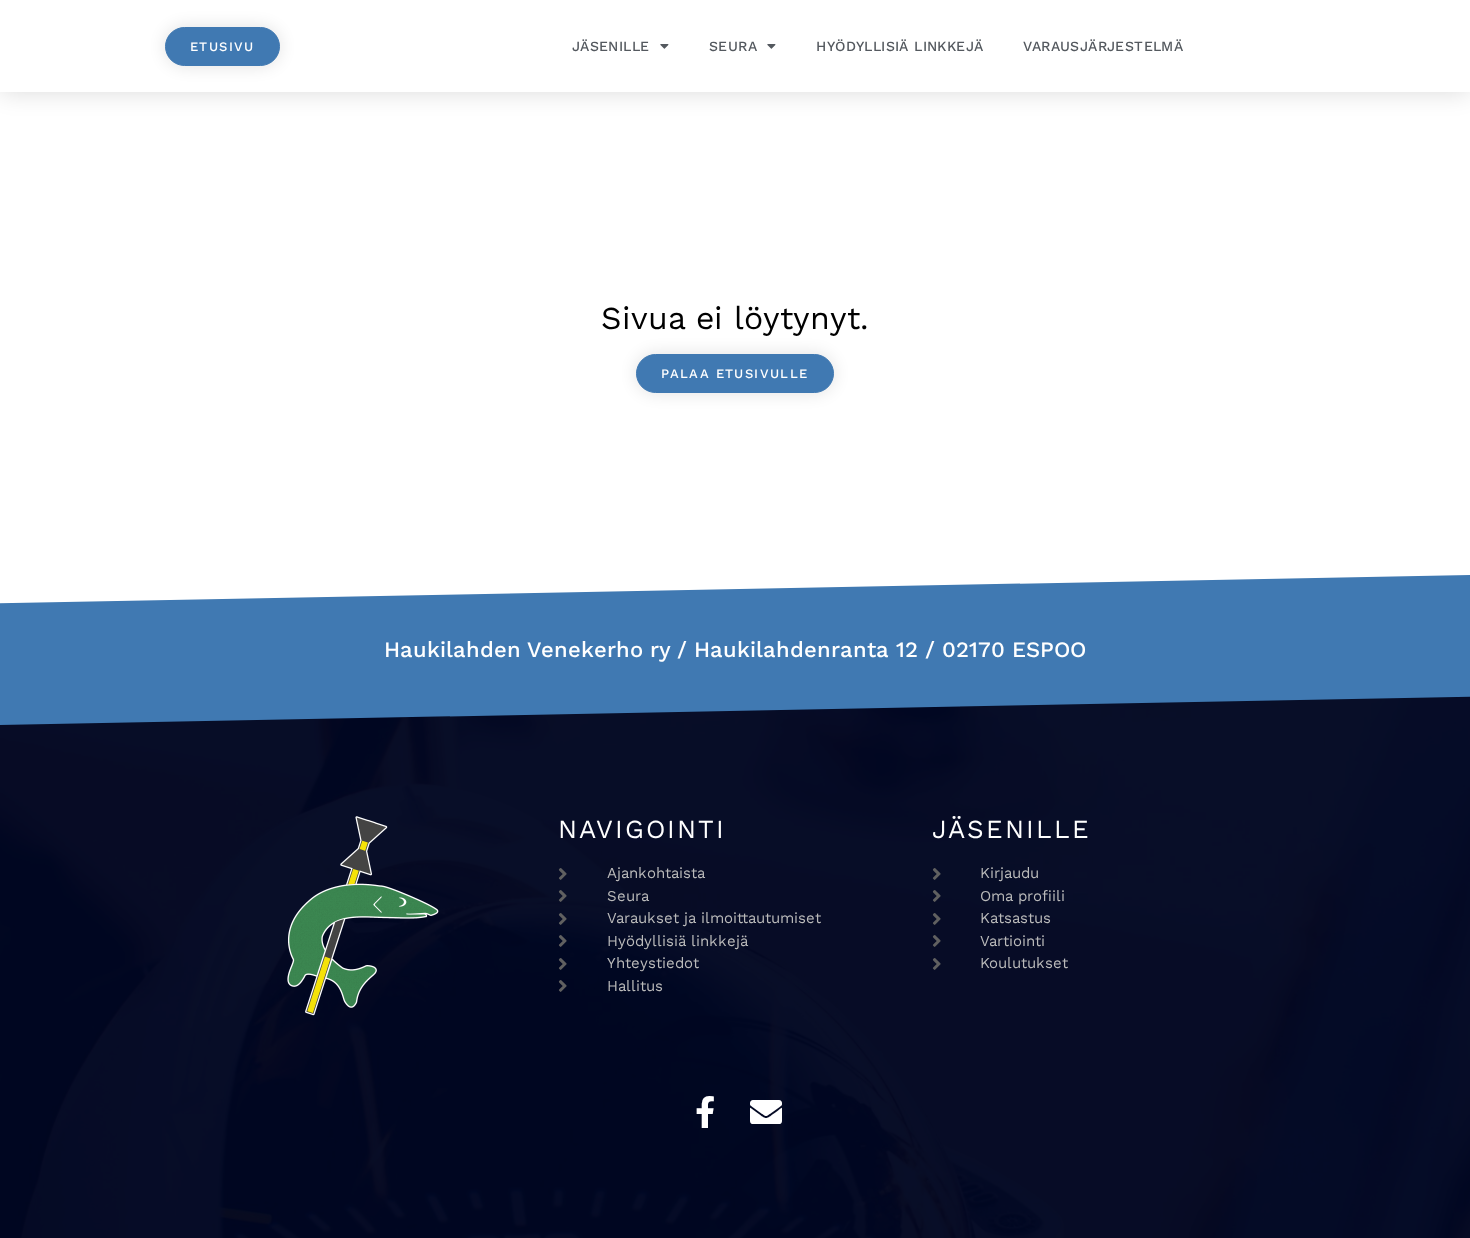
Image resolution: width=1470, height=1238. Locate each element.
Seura (733, 46)
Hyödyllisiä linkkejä (899, 46)
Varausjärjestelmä (1103, 46)
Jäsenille (611, 46)
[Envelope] (766, 1112)
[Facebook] (705, 1112)
